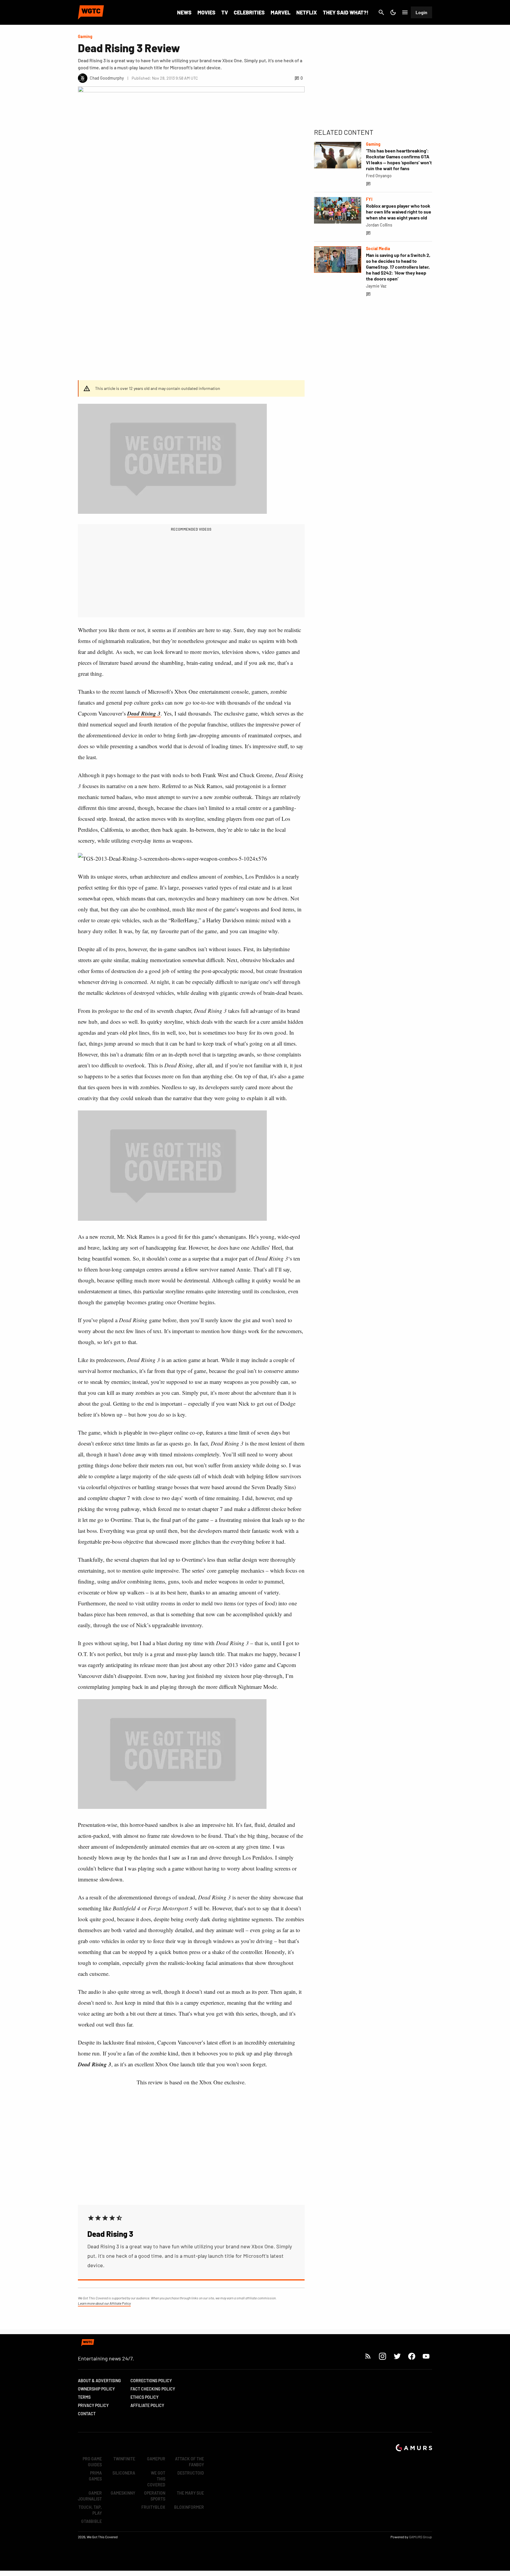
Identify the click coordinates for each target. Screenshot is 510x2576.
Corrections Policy (151, 2381)
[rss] (368, 2356)
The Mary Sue (190, 2493)
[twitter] (397, 2356)
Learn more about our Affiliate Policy (104, 2303)
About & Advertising (99, 2381)
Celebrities (249, 12)
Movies (206, 12)
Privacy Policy (93, 2405)
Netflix (307, 12)
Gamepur (156, 2459)
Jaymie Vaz (376, 286)
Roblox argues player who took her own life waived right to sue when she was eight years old (399, 212)
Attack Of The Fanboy (189, 2462)
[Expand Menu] (405, 12)
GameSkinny (123, 2493)
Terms (84, 2397)
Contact (87, 2414)
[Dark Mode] (393, 12)
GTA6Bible (91, 2521)
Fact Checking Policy (153, 2389)
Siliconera (124, 2473)
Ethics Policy (144, 2397)
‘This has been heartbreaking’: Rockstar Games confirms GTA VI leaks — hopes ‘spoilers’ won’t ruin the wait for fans (399, 159)
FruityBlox (153, 2507)
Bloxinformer (189, 2507)
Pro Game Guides (92, 2462)
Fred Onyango (379, 176)
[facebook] (412, 2356)
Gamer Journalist (90, 2496)
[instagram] (382, 2356)
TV (225, 12)
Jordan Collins (379, 225)
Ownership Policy (96, 2389)
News (184, 12)
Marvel (281, 12)
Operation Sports (155, 2496)
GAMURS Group (421, 2537)
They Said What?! (346, 12)
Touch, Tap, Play (90, 2510)
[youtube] (426, 2356)
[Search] (381, 12)
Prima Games (95, 2476)
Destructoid (191, 2473)
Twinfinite (124, 2459)
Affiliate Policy (147, 2405)
